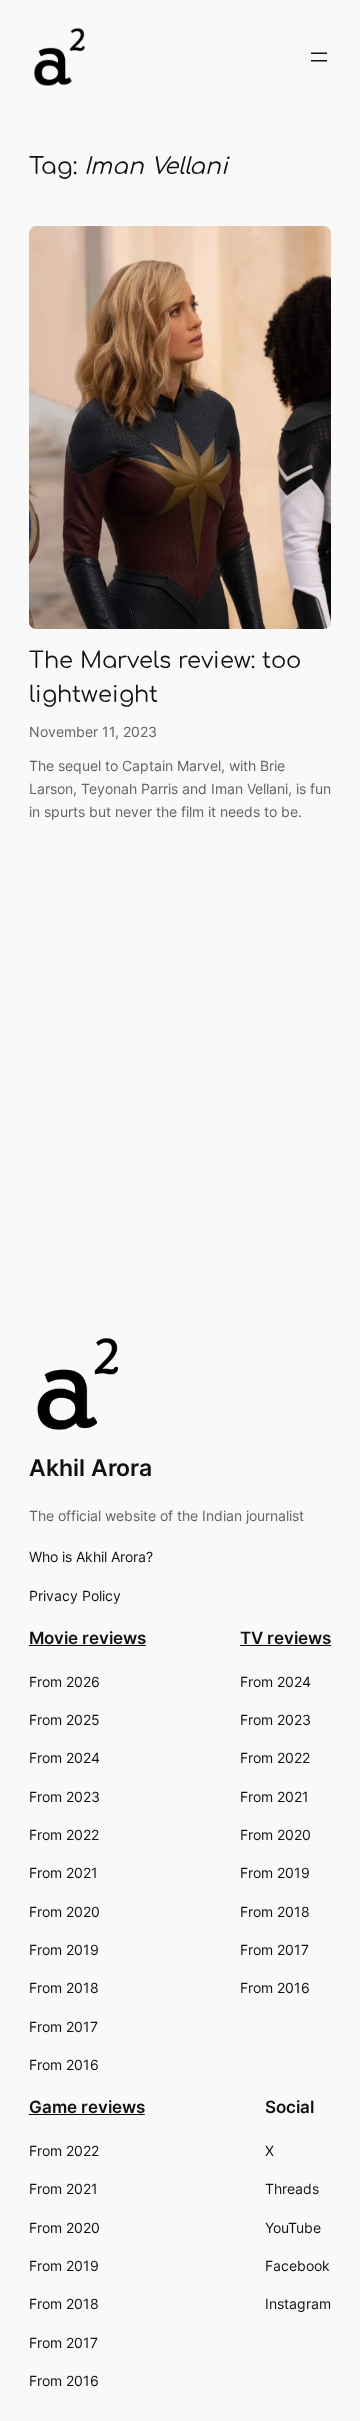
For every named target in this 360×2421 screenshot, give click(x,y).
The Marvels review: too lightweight (165, 677)
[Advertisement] (180, 1136)
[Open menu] (319, 57)
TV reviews (285, 1638)
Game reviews (87, 2107)
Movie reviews (87, 1638)
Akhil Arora (90, 1467)
